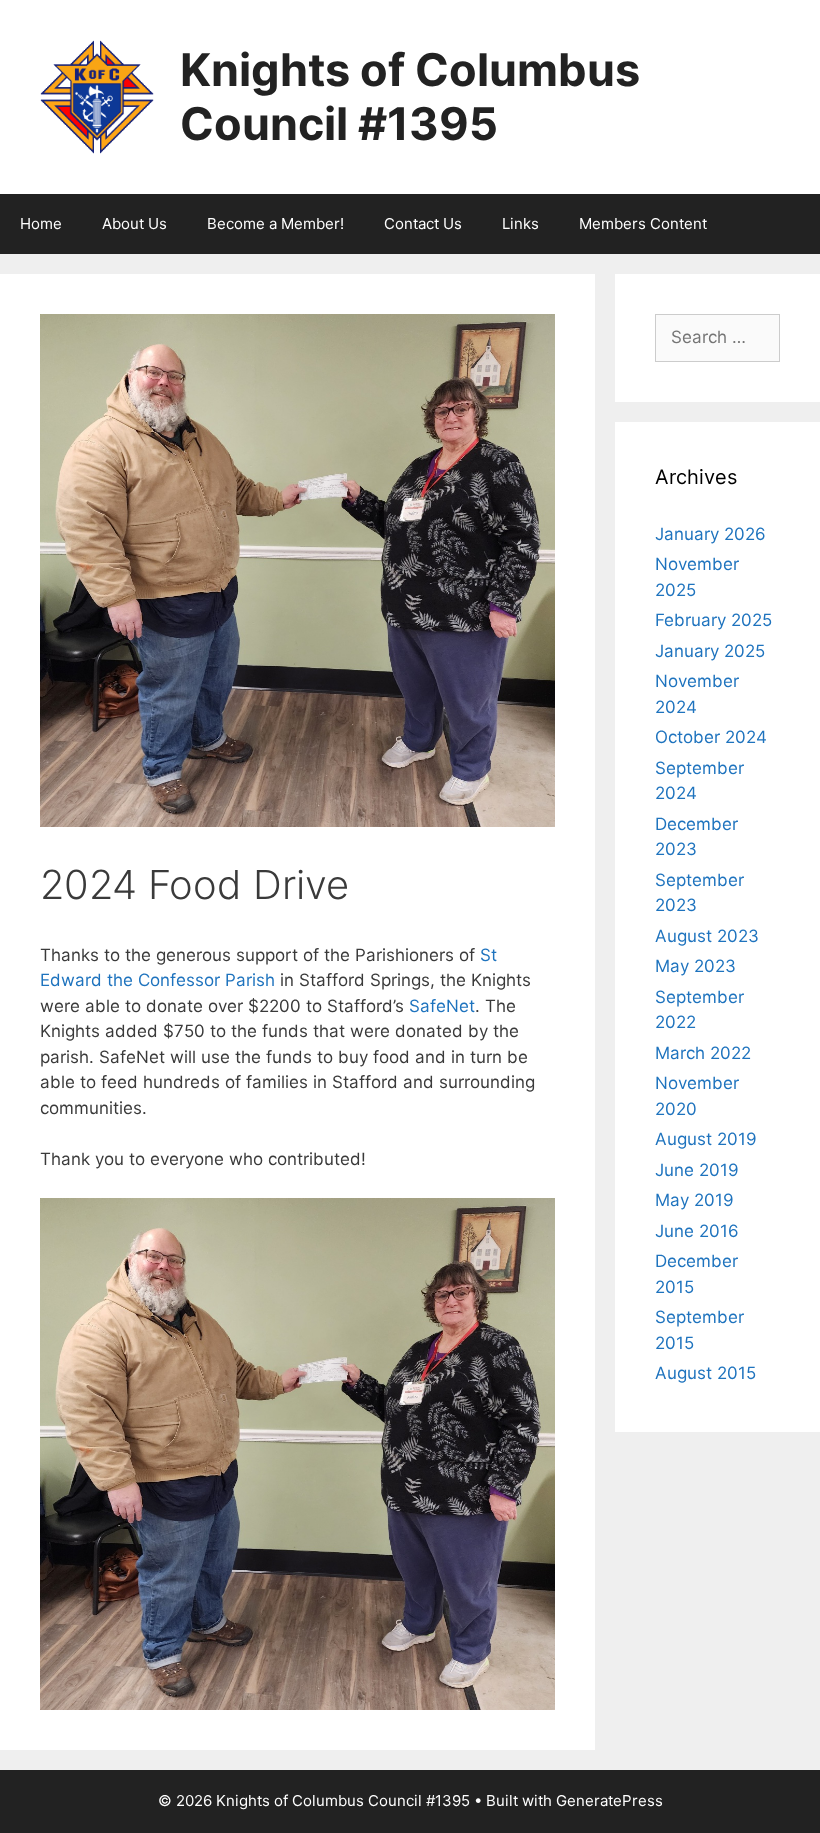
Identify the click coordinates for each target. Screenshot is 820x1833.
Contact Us (423, 223)
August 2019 (706, 1139)
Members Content (643, 223)
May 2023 (695, 966)
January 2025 (710, 651)
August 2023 (707, 936)
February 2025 (713, 620)
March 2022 (703, 1053)
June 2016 (697, 1231)
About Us (134, 223)
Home (41, 223)
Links (520, 223)
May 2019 (694, 1200)
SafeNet (442, 1006)
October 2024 (711, 737)
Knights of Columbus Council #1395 (410, 96)
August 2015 (705, 1373)
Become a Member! (275, 223)
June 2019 (697, 1170)
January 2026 (710, 534)
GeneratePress (609, 1800)
